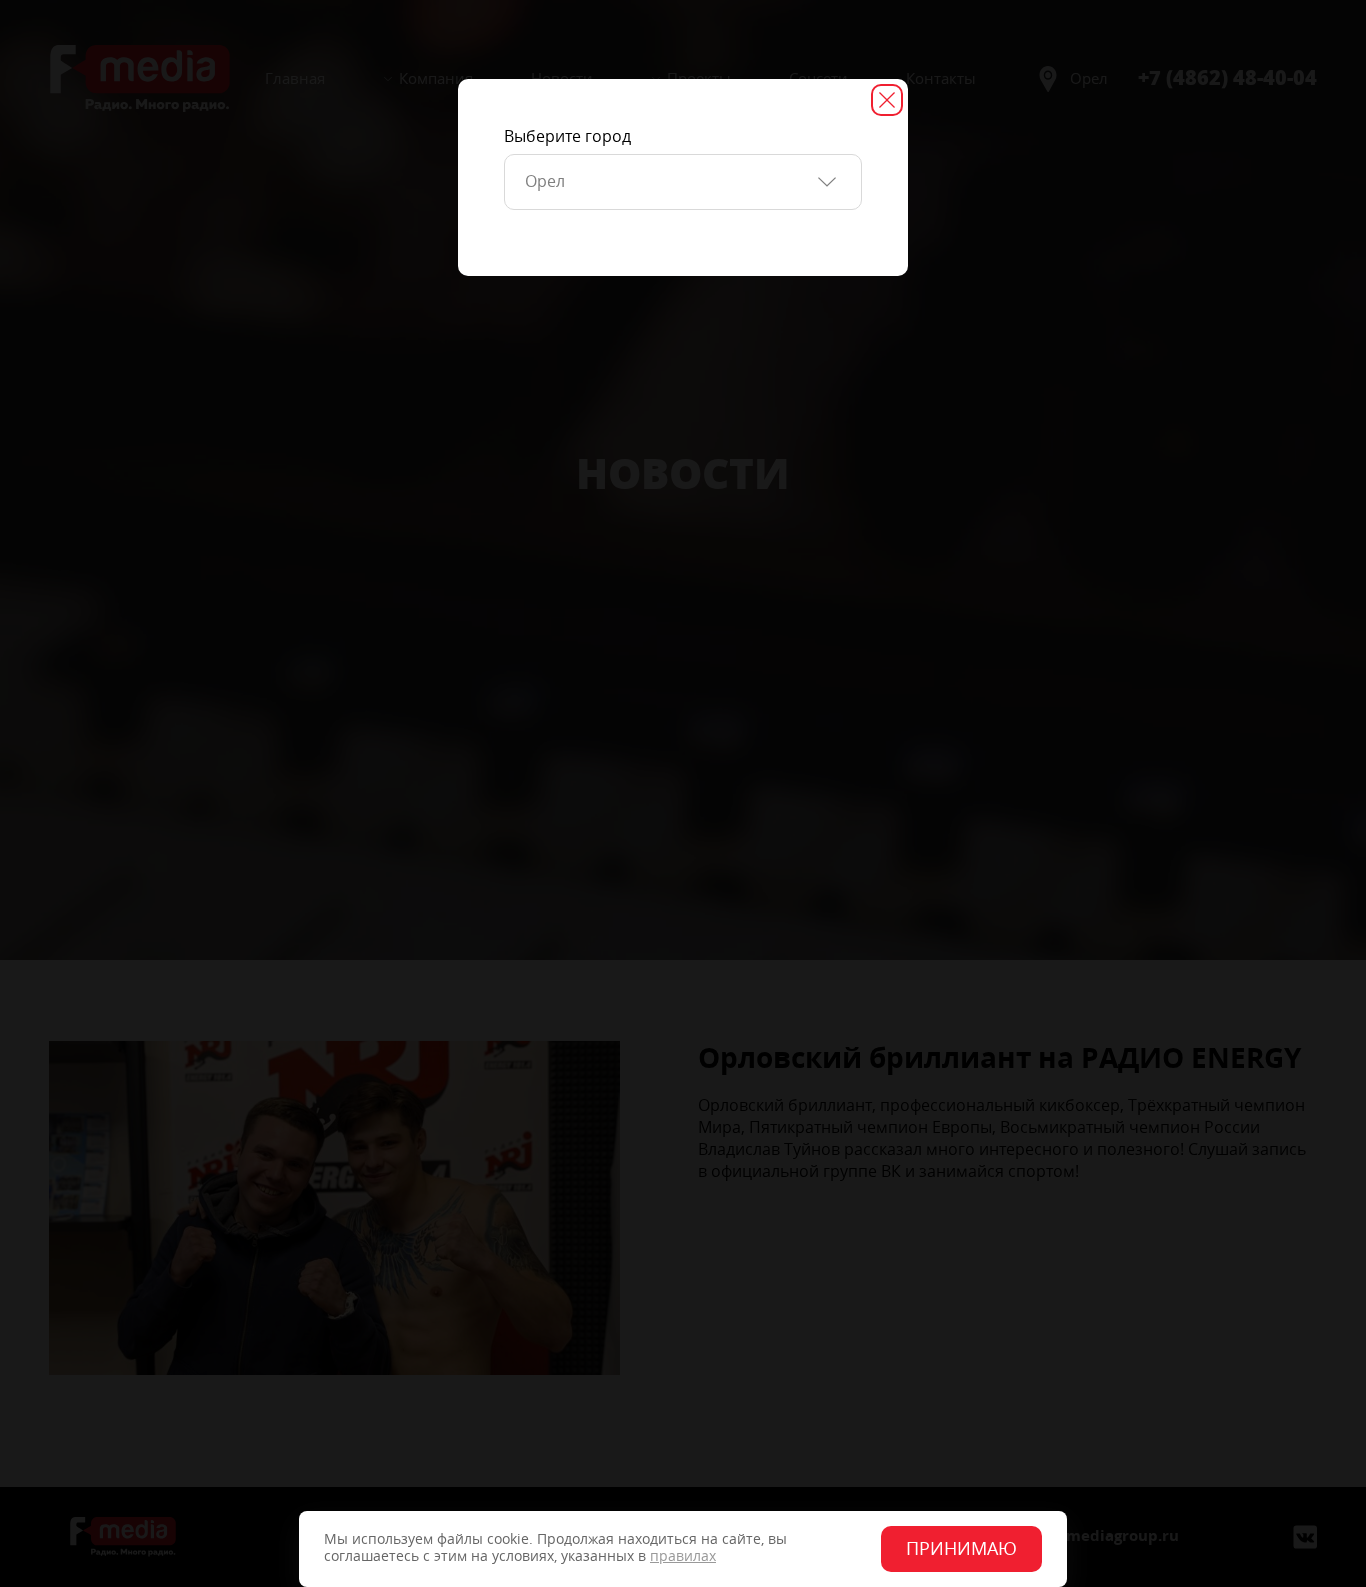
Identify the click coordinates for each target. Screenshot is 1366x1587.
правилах (683, 1556)
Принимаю (961, 1549)
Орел (545, 181)
